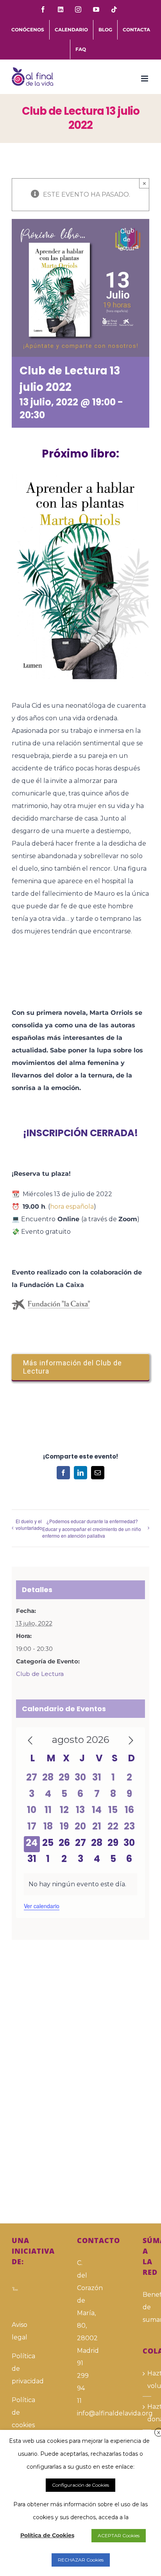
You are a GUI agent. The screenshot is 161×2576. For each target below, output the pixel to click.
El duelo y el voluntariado (29, 1524)
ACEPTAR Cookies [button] (119, 2535)
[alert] (81, 1884)
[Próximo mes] (131, 1741)
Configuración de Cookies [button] (80, 2485)
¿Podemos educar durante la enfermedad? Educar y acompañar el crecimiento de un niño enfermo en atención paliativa (92, 1528)
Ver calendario (42, 1906)
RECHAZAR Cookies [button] (81, 2560)
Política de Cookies (47, 2535)
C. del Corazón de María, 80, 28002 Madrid (80, 2307)
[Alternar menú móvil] (145, 79)
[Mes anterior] (30, 1741)
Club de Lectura (40, 1674)
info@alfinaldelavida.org (80, 2413)
